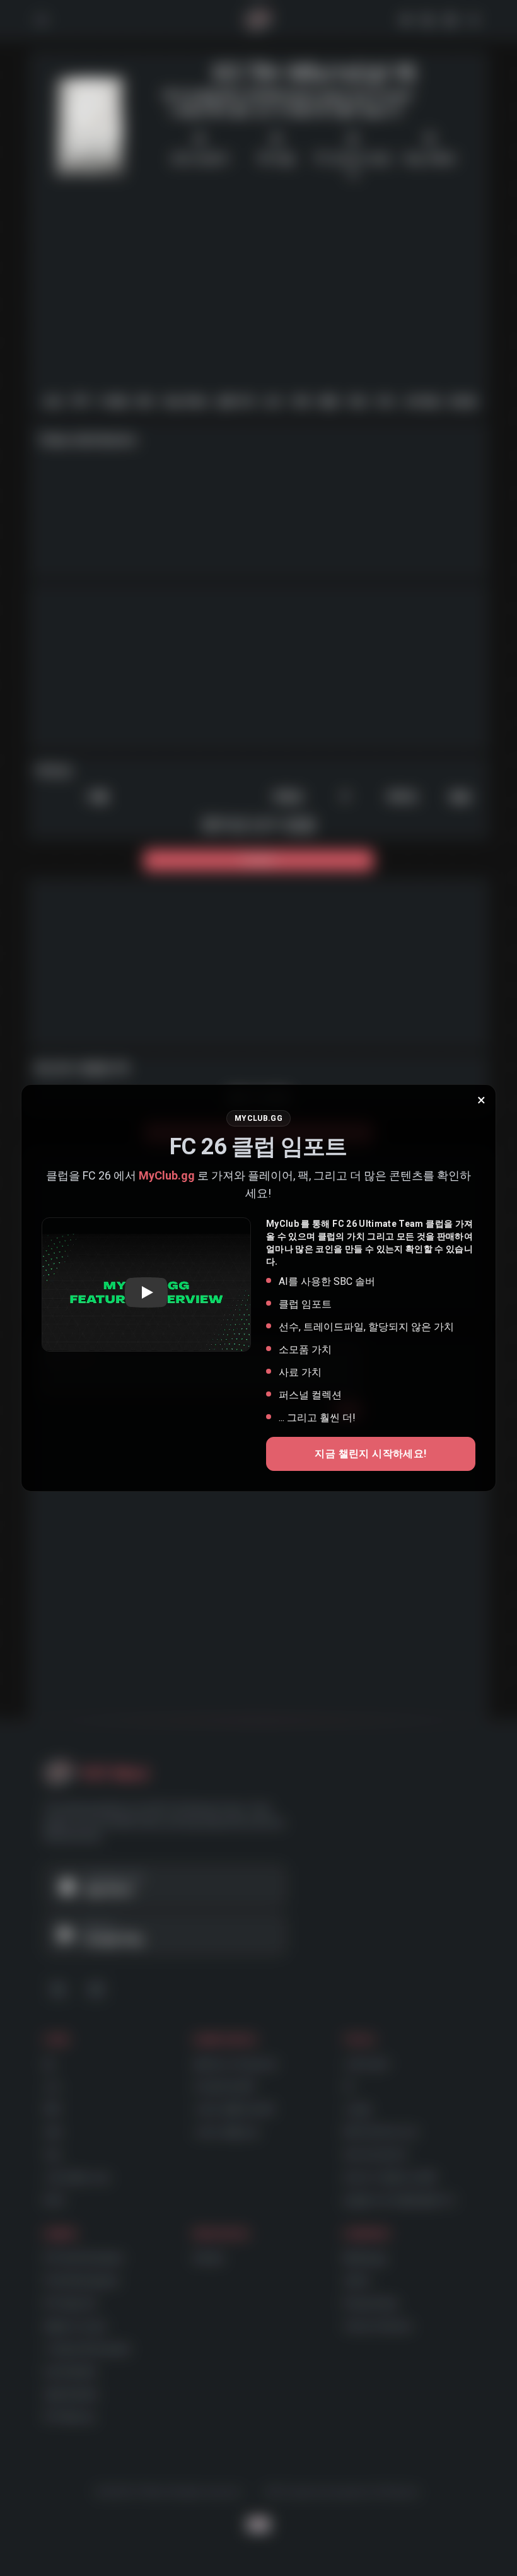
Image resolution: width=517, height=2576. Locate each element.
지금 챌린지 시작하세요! (370, 1454)
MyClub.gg (167, 1175)
